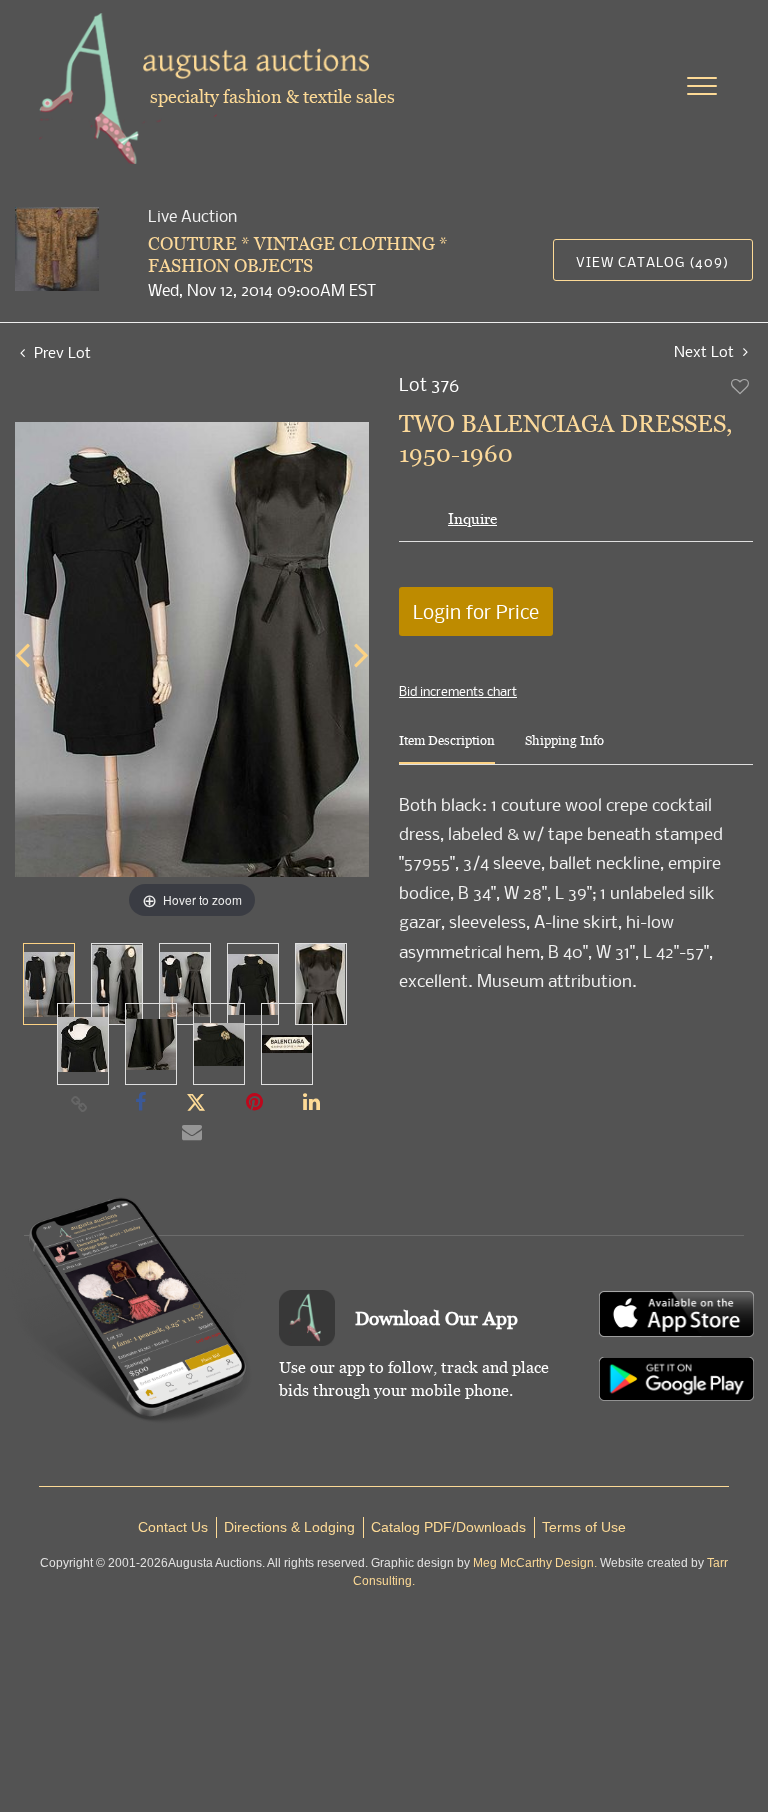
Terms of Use (584, 1527)
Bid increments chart (458, 691)
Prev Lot (60, 352)
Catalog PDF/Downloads (448, 1527)
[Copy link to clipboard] (80, 1103)
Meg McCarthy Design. (535, 1563)
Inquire (472, 518)
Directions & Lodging (289, 1527)
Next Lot (706, 351)
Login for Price (476, 611)
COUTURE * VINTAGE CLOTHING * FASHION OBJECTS (298, 254)
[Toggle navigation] (702, 86)
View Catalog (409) (652, 261)
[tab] (447, 748)
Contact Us (173, 1527)
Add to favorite (741, 386)
